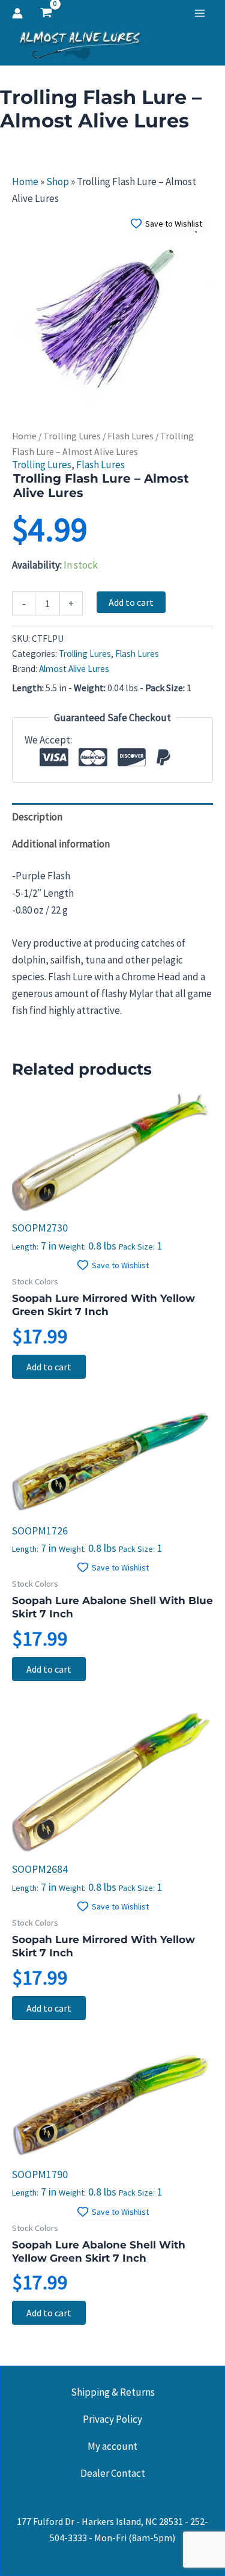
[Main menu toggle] (200, 13)
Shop (58, 182)
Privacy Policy (112, 2419)
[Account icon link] (17, 13)
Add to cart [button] (49, 1367)
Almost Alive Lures (74, 669)
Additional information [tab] (61, 844)
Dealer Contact (113, 2473)
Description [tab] (37, 817)
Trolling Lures (72, 436)
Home (25, 182)
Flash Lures (130, 436)
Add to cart (131, 602)
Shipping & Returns (113, 2392)
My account (112, 2446)
